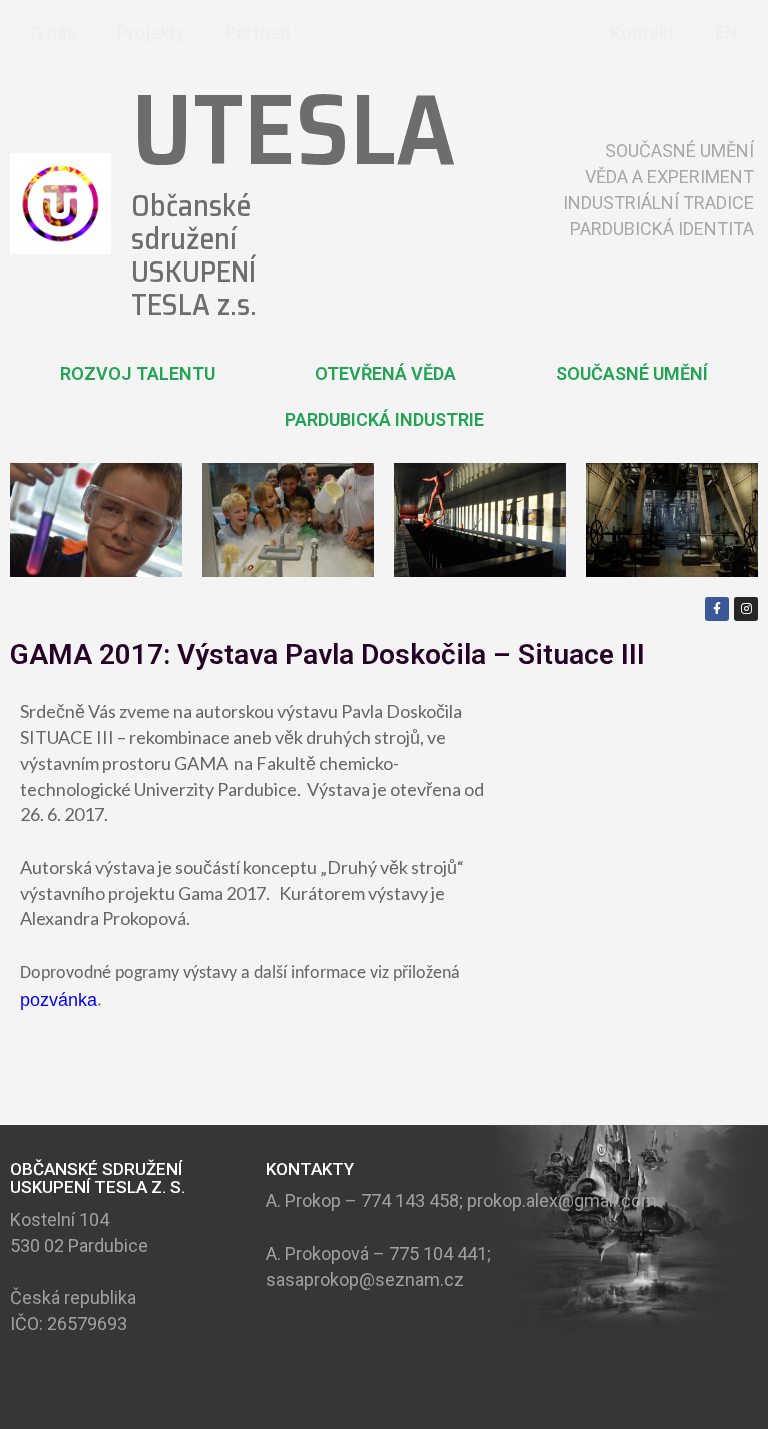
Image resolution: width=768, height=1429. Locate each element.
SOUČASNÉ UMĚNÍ (632, 373)
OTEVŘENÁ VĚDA (385, 373)
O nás (53, 32)
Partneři (258, 32)
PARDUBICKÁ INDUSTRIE (384, 419)
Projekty (151, 32)
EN (726, 32)
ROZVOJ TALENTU (137, 373)
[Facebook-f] (717, 609)
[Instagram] (746, 609)
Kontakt (642, 32)
